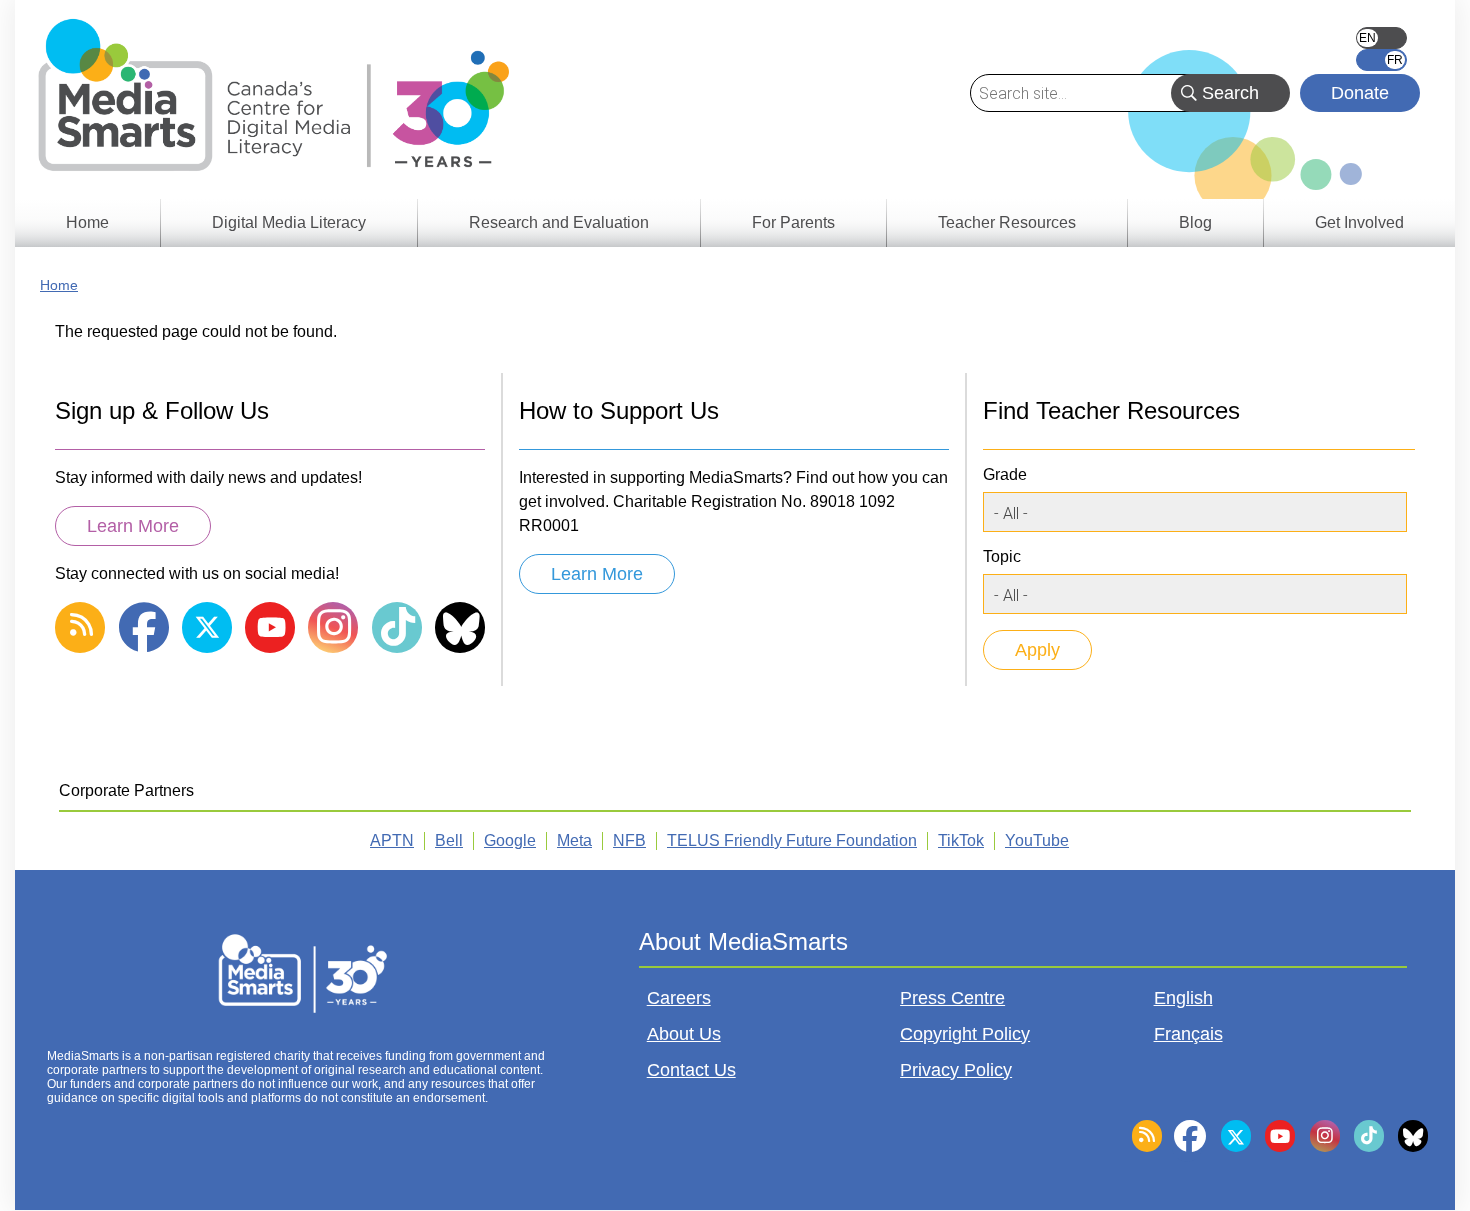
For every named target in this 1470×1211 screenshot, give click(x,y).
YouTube (1037, 840)
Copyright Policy (965, 1034)
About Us (684, 1034)
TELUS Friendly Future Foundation (792, 840)
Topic (1002, 556)
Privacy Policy (956, 1070)
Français (1381, 60)
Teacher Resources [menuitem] (1007, 222)
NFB (629, 840)
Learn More (133, 526)
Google (510, 840)
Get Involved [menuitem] (1359, 222)
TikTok (961, 840)
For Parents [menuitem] (793, 222)
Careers (679, 998)
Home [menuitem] (87, 222)
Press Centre (952, 998)
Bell (449, 840)
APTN (392, 840)
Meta (574, 840)
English (1381, 38)
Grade (1005, 474)
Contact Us (691, 1070)
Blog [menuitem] (1195, 222)
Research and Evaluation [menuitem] (559, 222)
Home (59, 285)
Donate (1360, 93)
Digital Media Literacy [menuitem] (289, 222)
